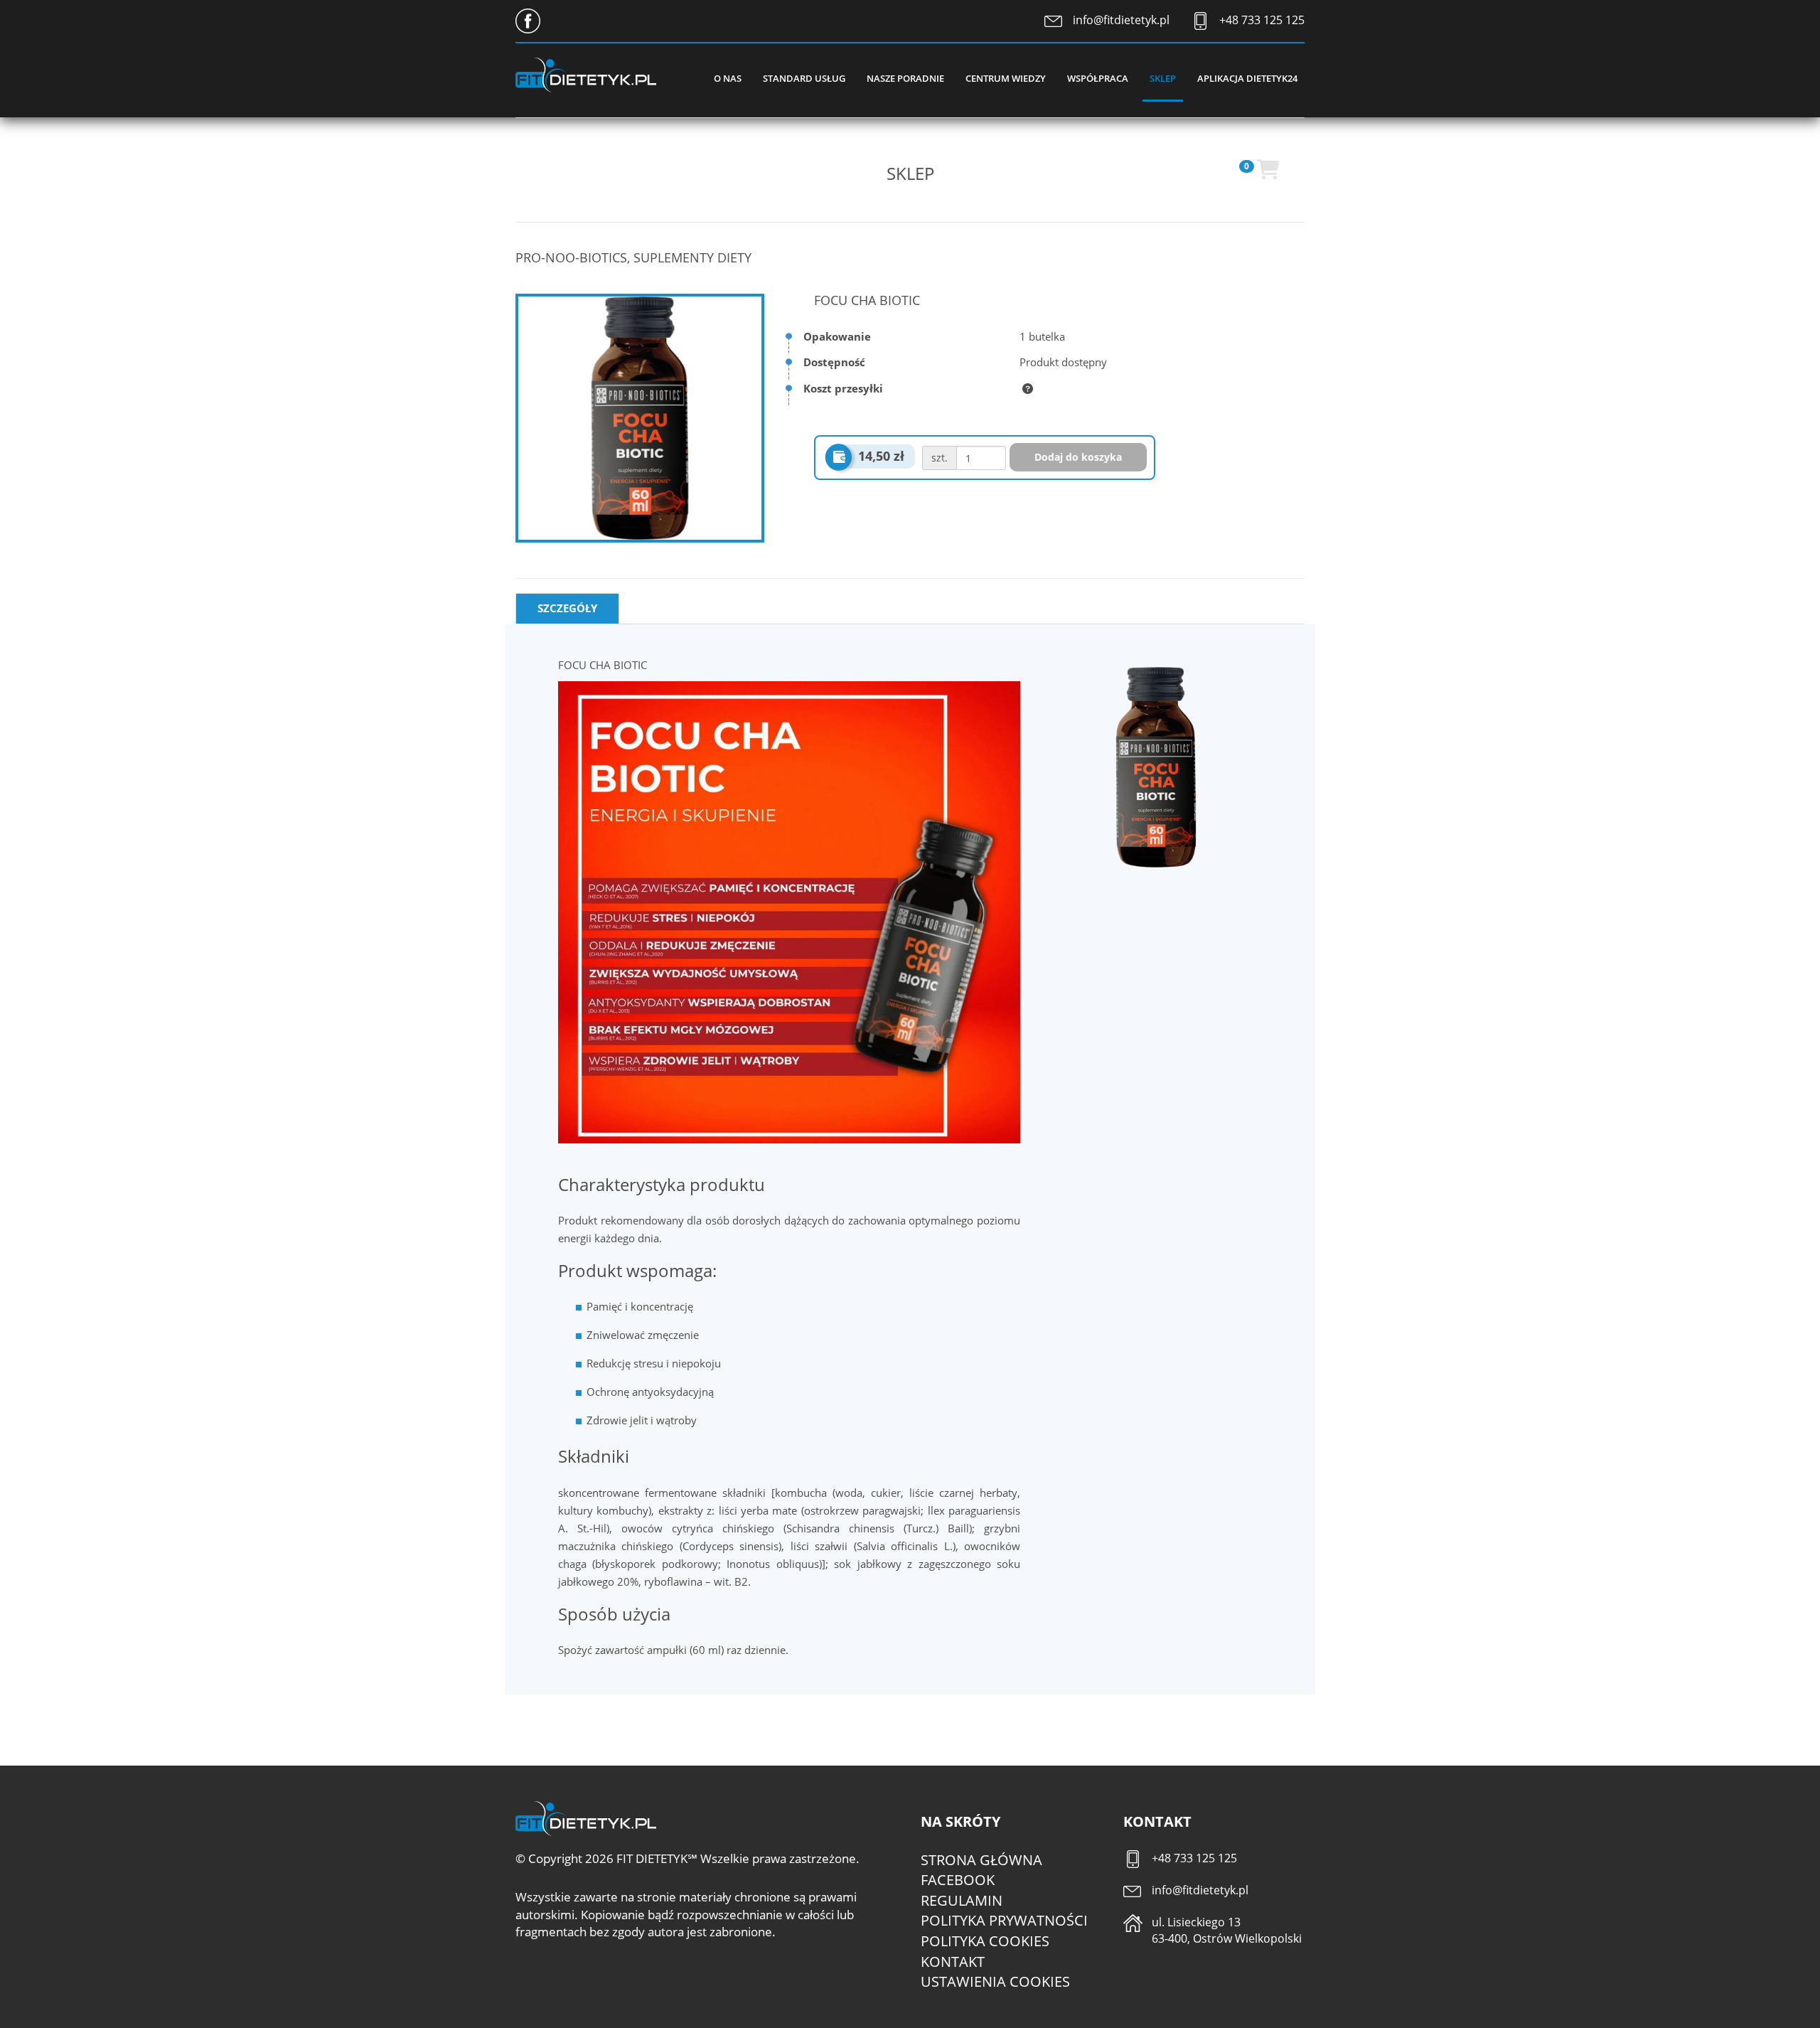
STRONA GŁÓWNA (981, 1860)
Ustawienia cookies (995, 1981)
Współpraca (1098, 78)
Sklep (1163, 78)
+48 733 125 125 (1262, 20)
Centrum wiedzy (1006, 78)
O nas (728, 78)
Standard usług (804, 78)
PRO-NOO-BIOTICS (571, 257)
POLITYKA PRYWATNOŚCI (1004, 1920)
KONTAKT (953, 1962)
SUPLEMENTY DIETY (692, 257)
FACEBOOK (958, 1880)
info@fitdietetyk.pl (1121, 20)
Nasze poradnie (905, 78)
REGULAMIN (962, 1900)
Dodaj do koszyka (1078, 457)
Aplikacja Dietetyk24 (1247, 78)
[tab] (567, 608)
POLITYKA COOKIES (985, 1941)
